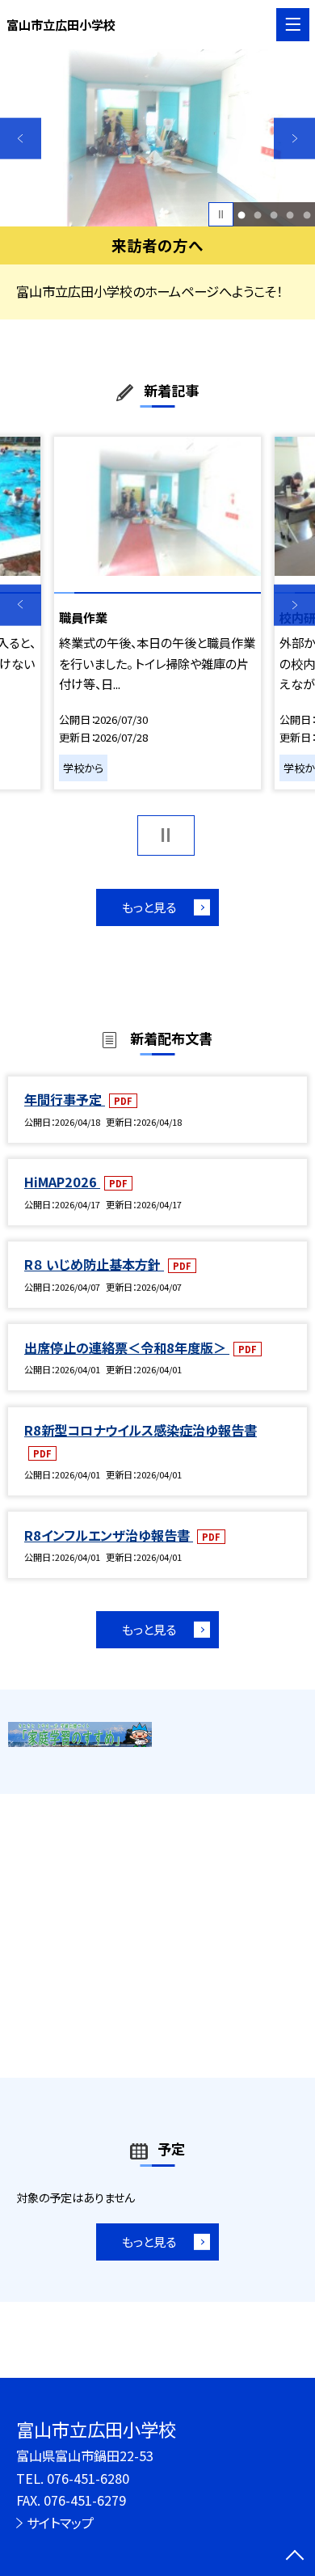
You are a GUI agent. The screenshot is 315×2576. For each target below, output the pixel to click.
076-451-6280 (88, 2478)
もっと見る (149, 907)
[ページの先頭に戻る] (295, 2557)
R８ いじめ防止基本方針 (94, 1264)
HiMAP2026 (62, 1182)
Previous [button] (21, 139)
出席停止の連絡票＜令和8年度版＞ (127, 1347)
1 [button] (242, 214)
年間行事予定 (65, 1099)
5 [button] (307, 214)
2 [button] (258, 214)
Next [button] (294, 139)
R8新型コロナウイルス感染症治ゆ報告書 (141, 1430)
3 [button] (274, 214)
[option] (157, 138)
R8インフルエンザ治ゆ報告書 (109, 1535)
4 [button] (290, 214)
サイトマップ (60, 2523)
